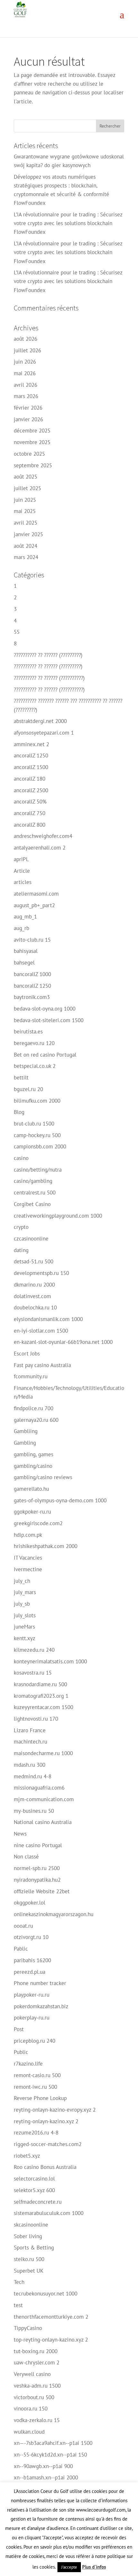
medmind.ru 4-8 (33, 1776)
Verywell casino (32, 2374)
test (18, 2305)
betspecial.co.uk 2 (35, 1066)
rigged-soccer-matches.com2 (48, 2144)
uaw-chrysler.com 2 (37, 2362)
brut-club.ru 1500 (34, 1124)
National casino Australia (43, 1822)
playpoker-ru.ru (32, 1995)
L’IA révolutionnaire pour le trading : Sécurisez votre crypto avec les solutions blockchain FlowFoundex (68, 223)
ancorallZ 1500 (31, 767)
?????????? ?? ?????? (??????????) (49, 678)
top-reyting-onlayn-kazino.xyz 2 (51, 2340)
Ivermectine (28, 1569)
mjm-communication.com (44, 1799)
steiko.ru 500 (29, 2259)
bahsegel (24, 963)
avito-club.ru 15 (32, 940)
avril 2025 (26, 523)
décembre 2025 (32, 431)
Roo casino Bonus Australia (45, 2167)
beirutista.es (28, 1031)
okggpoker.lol (30, 1903)
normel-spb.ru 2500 (37, 1868)
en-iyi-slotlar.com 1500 (41, 1331)
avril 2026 (26, 385)
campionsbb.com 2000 (40, 1146)
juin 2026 (25, 362)
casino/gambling (33, 1181)
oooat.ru (23, 1926)
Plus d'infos (94, 2567)
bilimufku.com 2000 (37, 1101)
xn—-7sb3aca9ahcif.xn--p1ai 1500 (53, 2443)
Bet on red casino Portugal (45, 1055)
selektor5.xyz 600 (34, 2190)
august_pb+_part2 (34, 905)
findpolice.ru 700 (34, 1408)
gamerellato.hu (31, 1489)
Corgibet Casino (32, 1204)
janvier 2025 (28, 534)
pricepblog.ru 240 (34, 2041)
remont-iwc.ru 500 (35, 2087)
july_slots (25, 1615)
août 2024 (26, 546)
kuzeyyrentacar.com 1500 (43, 1707)
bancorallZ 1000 (32, 974)
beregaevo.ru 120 (34, 1043)
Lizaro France (30, 1730)
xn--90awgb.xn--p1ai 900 (43, 2466)
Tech (19, 2282)
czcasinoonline (31, 1239)
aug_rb (22, 928)
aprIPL (21, 859)
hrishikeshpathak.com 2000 (46, 1546)
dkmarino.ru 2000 (34, 1285)
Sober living (28, 2236)
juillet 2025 (27, 488)
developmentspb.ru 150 (41, 1273)
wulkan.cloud (29, 2432)
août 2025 (26, 477)
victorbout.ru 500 (34, 2397)
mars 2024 (26, 557)
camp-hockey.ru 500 (37, 1135)
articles (23, 882)
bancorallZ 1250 (32, 986)
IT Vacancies (28, 1558)
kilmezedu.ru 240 (34, 1650)
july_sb (22, 1604)
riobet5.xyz (27, 2156)
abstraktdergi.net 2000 (40, 721)
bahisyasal (26, 951)
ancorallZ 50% (30, 802)
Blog (19, 1112)
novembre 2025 (32, 442)
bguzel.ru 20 (28, 1089)
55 (17, 632)
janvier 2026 (28, 419)
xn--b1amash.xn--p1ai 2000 (46, 2477)
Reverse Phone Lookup (40, 2098)
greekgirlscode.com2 (38, 1523)
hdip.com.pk (28, 1535)
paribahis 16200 (32, 1960)
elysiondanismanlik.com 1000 (48, 1319)
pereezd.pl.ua (30, 1972)
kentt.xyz (25, 1638)
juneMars (24, 1627)
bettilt (21, 1078)
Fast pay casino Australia (42, 1365)
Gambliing (26, 1431)
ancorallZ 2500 (31, 790)
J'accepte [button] (69, 2567)
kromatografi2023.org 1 (41, 1696)
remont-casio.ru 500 (37, 2075)
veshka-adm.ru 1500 (37, 2386)
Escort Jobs (27, 1354)
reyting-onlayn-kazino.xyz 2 (46, 2121)
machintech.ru (30, 1742)
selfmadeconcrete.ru (38, 2202)
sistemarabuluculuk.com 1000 (49, 2213)
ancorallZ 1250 (31, 756)
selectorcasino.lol (34, 2179)
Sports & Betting (34, 2248)
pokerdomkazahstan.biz (41, 2006)
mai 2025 (25, 511)
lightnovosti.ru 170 (36, 1719)
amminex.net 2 (31, 744)
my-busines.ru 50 (34, 1811)
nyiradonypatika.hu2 (37, 1880)
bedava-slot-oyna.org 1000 (45, 1009)
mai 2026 (25, 373)
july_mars (25, 1592)
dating (21, 1250)
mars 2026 (26, 396)
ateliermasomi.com (36, 894)
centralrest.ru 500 (35, 1193)
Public (21, 2052)
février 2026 (28, 408)
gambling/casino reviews (43, 1477)
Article (22, 871)
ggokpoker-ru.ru (32, 1512)
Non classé (26, 1857)
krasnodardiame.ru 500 (40, 1684)
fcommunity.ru (31, 1376)
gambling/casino (33, 1466)
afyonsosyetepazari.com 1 (44, 733)
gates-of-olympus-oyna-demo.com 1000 (60, 1500)
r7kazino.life (28, 2064)
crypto (21, 1227)
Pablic (21, 1949)
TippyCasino (28, 2328)
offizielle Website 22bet (42, 1891)
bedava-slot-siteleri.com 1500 (49, 1020)
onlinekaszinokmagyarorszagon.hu (54, 1914)
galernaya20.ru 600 (36, 1420)
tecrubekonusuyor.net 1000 (46, 2294)
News (20, 1834)
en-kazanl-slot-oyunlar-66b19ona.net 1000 (63, 1342)
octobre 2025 (29, 454)
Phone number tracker (40, 1983)
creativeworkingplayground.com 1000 (58, 1216)
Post (19, 2029)
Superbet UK (29, 2271)
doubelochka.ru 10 (35, 1307)
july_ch (22, 1581)
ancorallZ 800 (30, 825)
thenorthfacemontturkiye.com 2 (51, 2317)
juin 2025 (25, 500)
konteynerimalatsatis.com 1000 (50, 1661)
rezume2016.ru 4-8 (36, 2133)
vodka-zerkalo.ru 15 (37, 2420)
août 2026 (26, 339)
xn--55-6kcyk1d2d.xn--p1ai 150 (50, 2455)
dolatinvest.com (32, 1296)
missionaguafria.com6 (39, 1788)
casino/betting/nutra (38, 1170)
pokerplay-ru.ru (32, 2018)
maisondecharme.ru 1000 (43, 1753)
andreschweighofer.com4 (43, 836)
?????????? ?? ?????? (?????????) (48, 655)
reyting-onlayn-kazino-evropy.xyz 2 (55, 2110)
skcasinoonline (31, 2225)
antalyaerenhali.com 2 (40, 848)
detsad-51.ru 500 (34, 1261)
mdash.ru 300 (30, 1765)
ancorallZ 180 (30, 779)
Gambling (25, 1443)
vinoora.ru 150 (31, 2409)
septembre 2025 (33, 465)
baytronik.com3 (32, 997)
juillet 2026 (27, 350)
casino (21, 1158)
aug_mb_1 (25, 917)
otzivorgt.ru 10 (31, 1937)
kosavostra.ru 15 (33, 1673)
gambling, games (34, 1454)
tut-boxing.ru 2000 (36, 2351)
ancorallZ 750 (30, 813)
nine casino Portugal (38, 1845)
